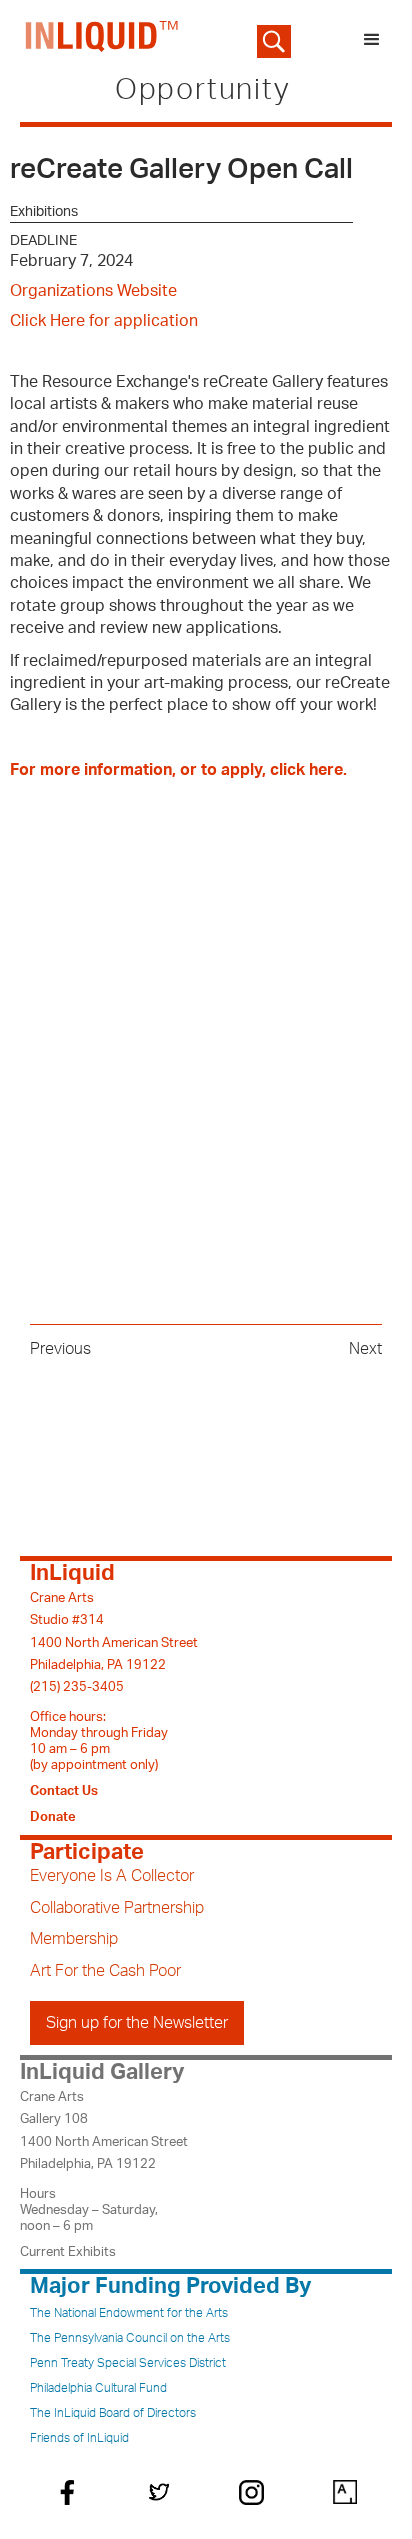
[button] (372, 40)
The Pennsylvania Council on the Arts (130, 2338)
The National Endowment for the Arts (129, 2313)
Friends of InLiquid (79, 2438)
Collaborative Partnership (117, 1908)
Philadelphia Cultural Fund (98, 2388)
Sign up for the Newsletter (137, 2023)
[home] (97, 40)
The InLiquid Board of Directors (113, 2413)
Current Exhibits (68, 2252)
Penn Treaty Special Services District (128, 2363)
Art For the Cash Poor (105, 1971)
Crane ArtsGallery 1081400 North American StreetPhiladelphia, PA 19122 (104, 2130)
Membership (74, 1939)
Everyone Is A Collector (112, 1876)
